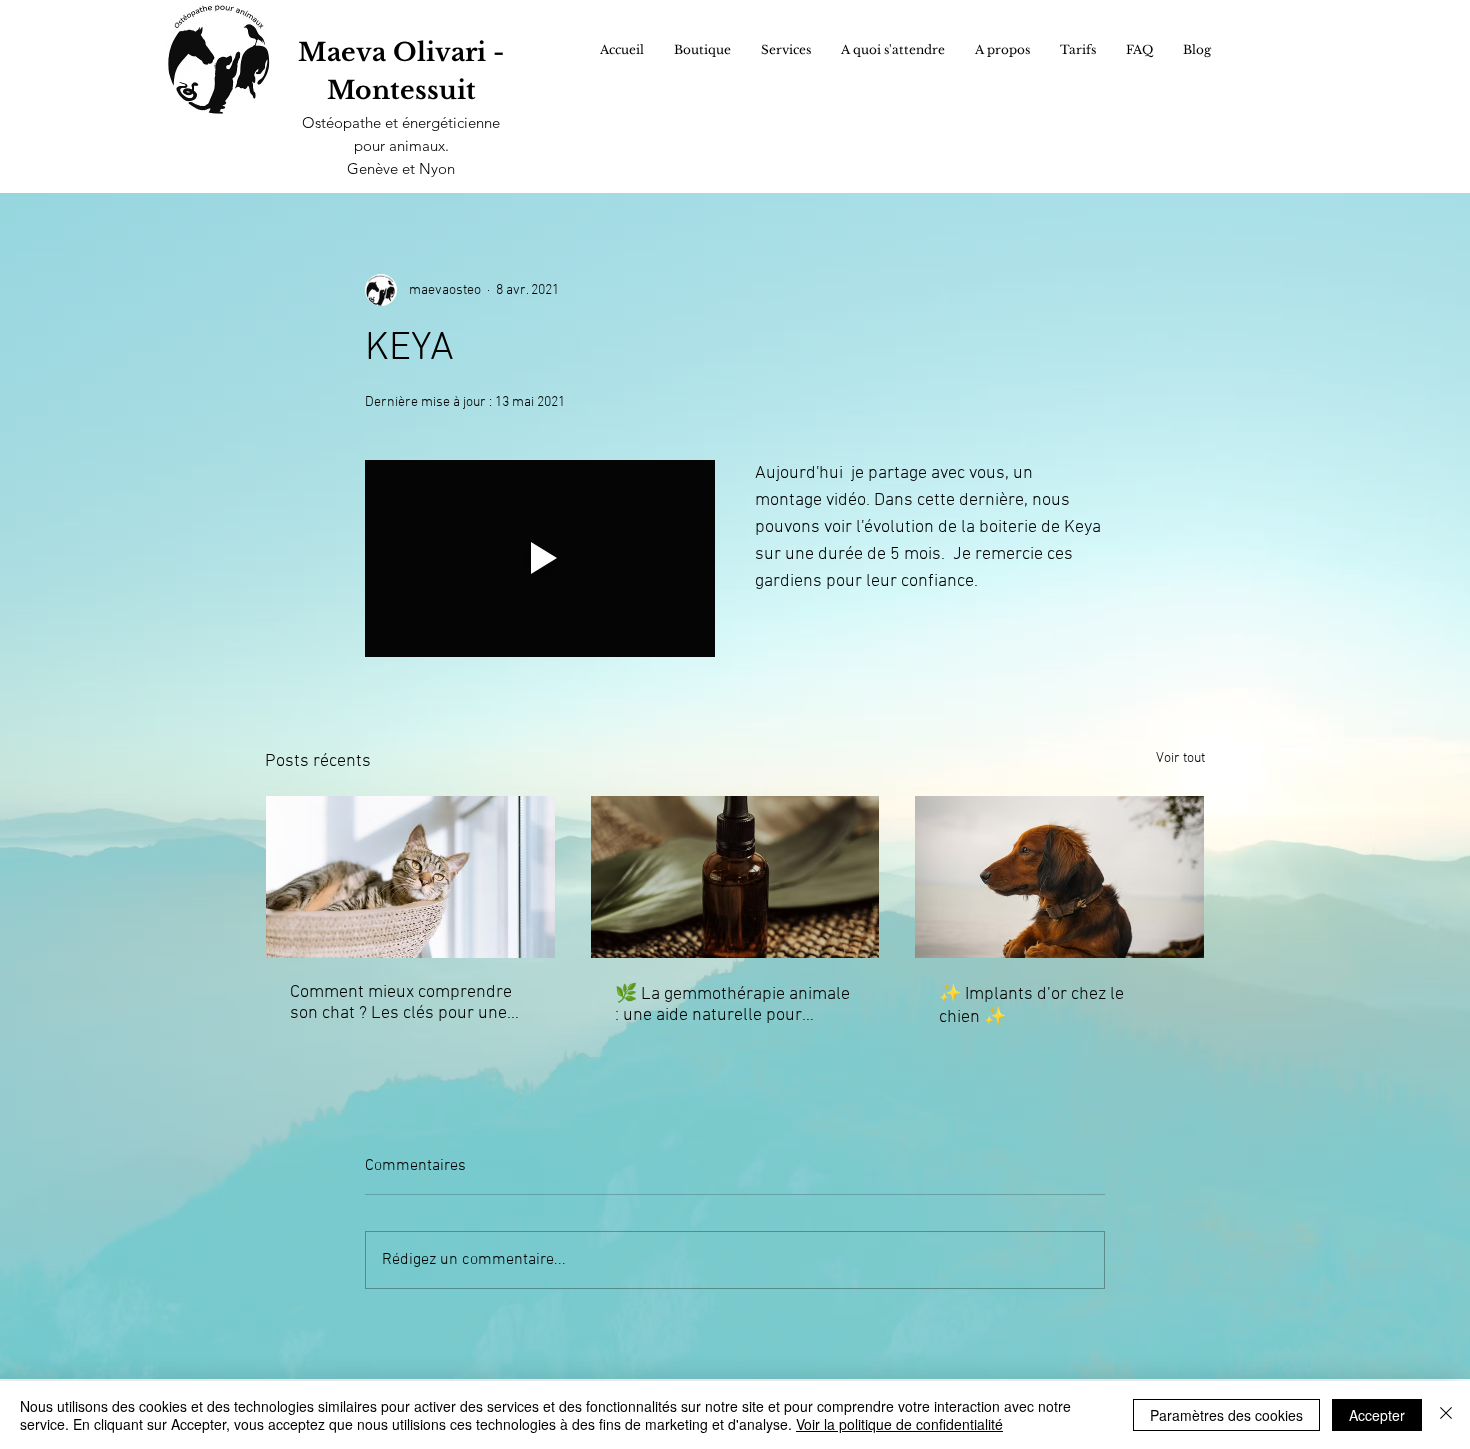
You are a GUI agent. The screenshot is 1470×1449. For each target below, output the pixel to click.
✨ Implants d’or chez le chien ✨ (1031, 1006)
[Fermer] (1446, 1415)
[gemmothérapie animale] (735, 877)
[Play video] (540, 558)
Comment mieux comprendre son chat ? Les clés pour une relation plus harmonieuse (401, 1003)
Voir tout (1180, 758)
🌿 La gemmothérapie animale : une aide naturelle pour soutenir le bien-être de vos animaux (732, 1005)
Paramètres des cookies (1226, 1415)
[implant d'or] (1059, 877)
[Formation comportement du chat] (410, 877)
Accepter (1377, 1415)
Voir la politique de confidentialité (899, 1424)
